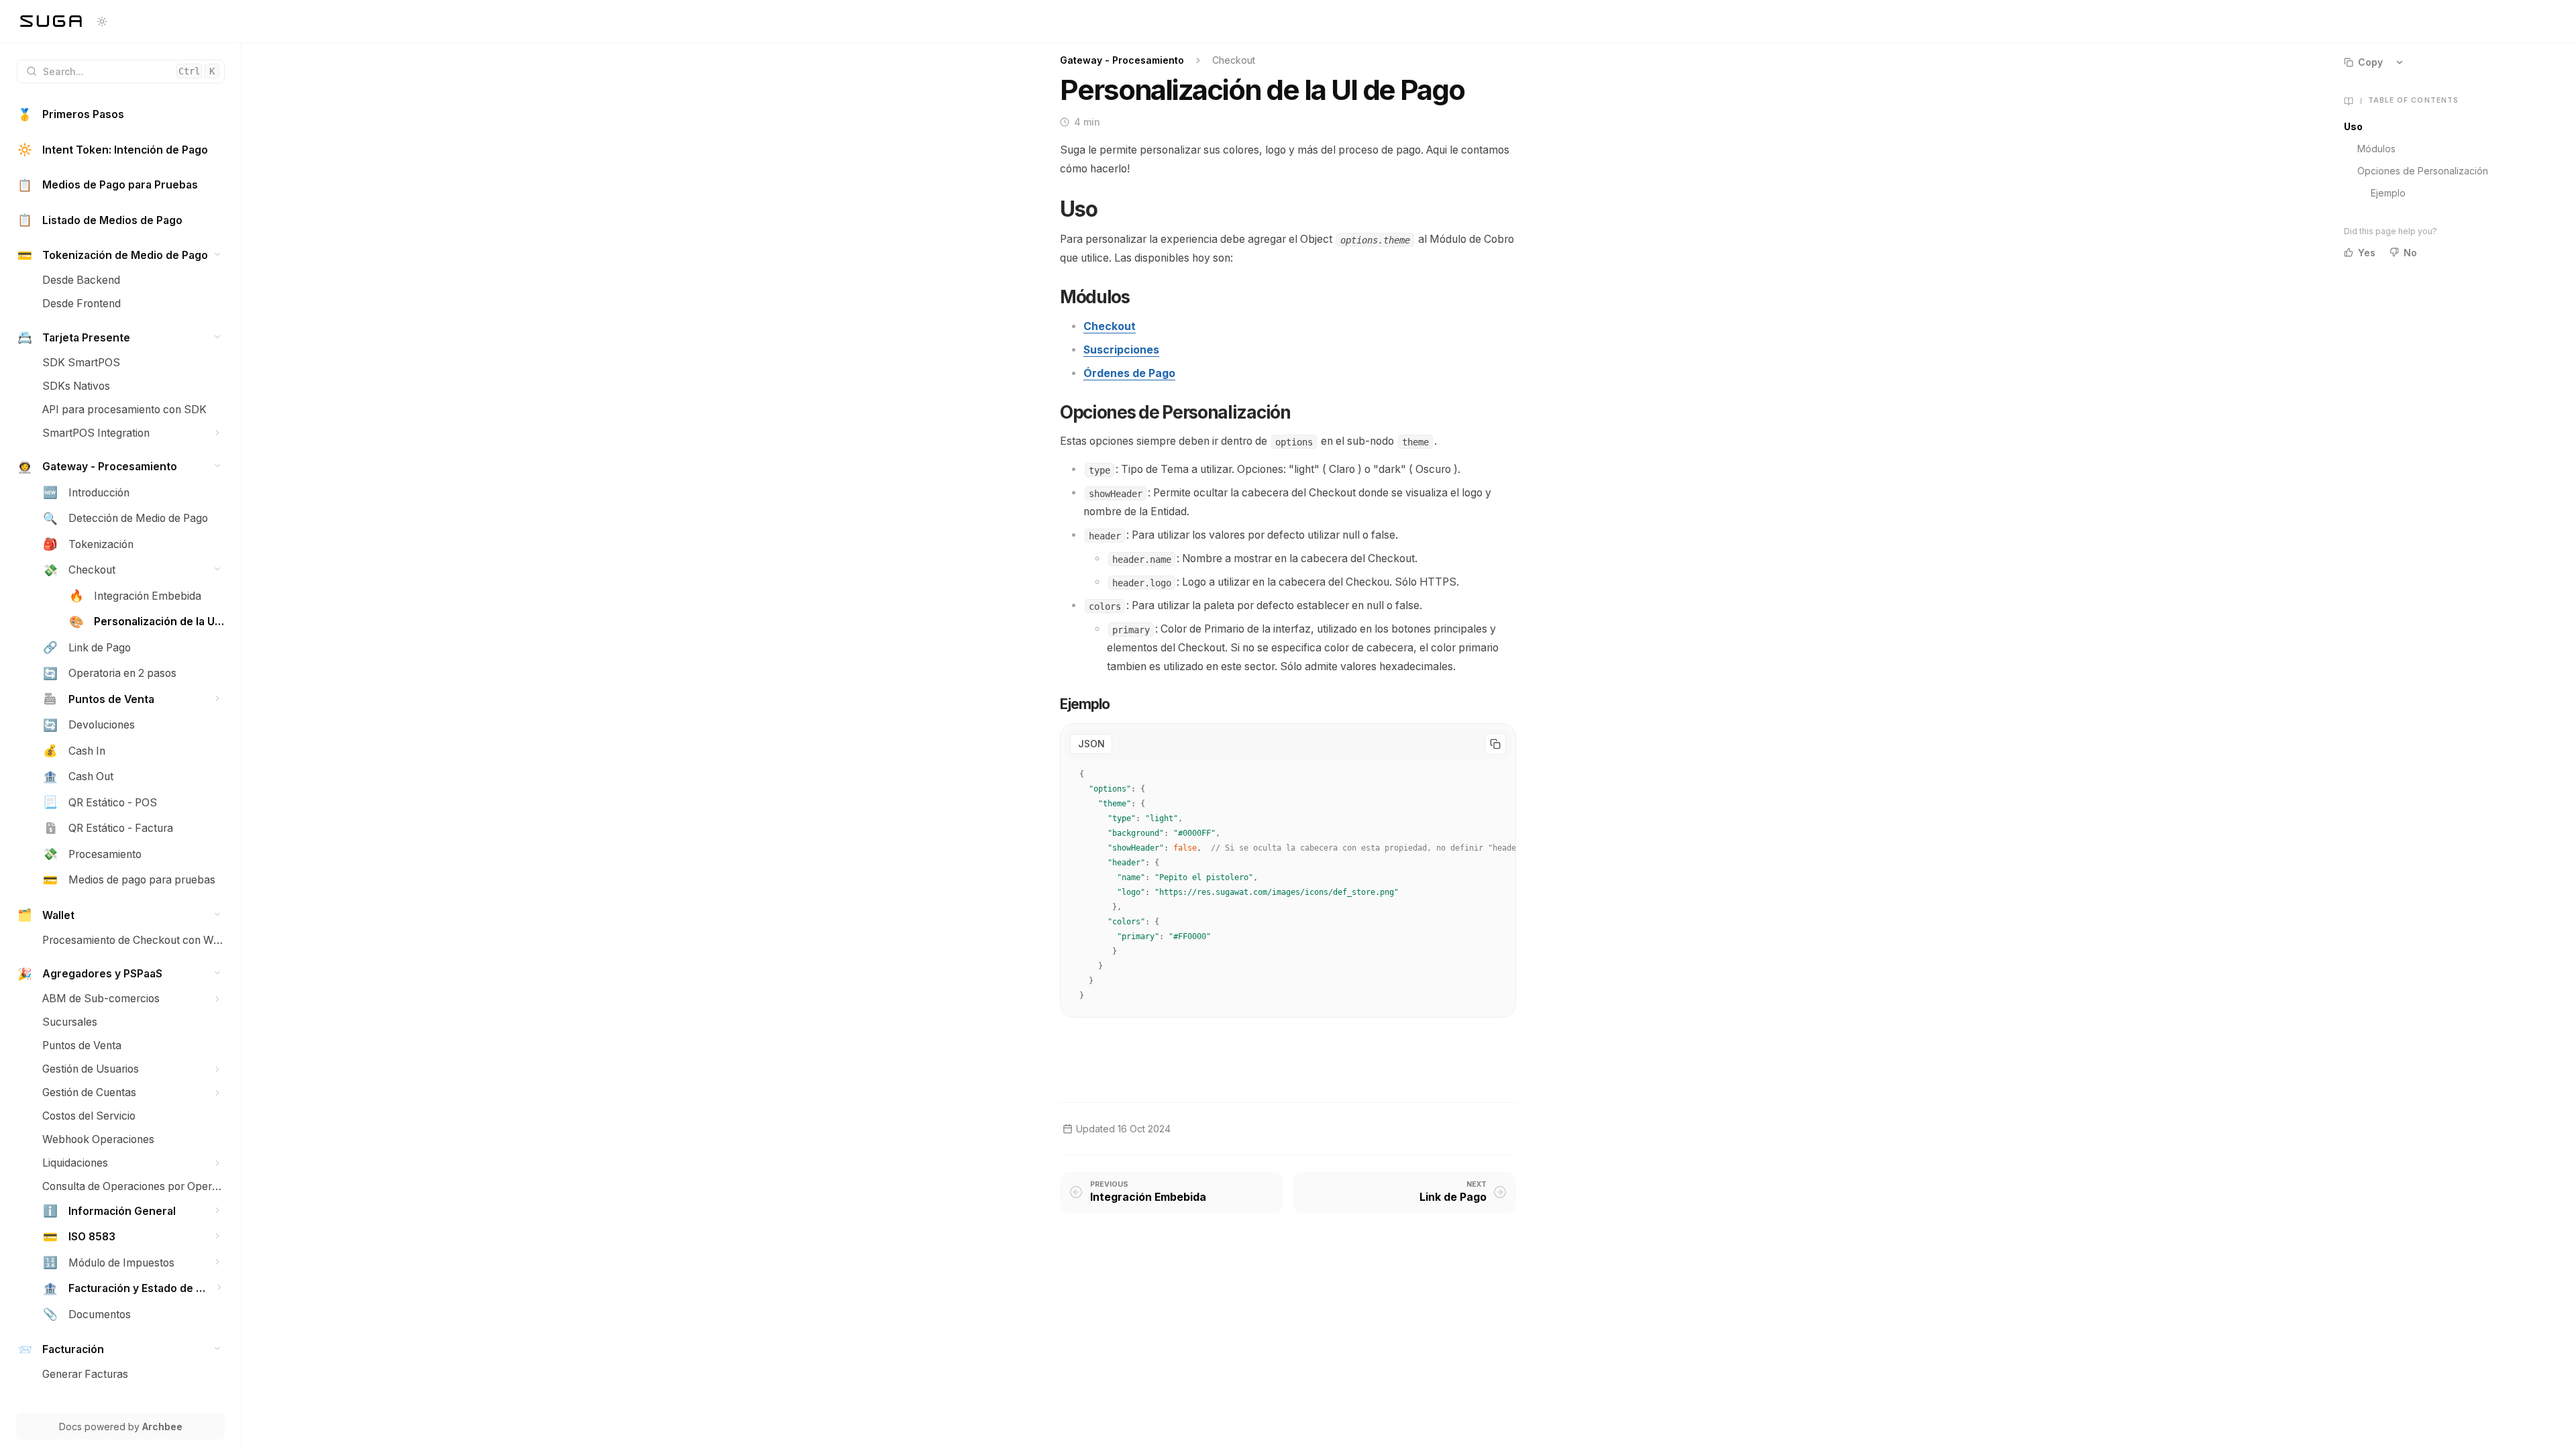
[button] (218, 255)
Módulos (2376, 149)
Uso (2353, 126)
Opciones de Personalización (2423, 171)
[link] (121, 115)
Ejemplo (2388, 193)
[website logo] (51, 21)
